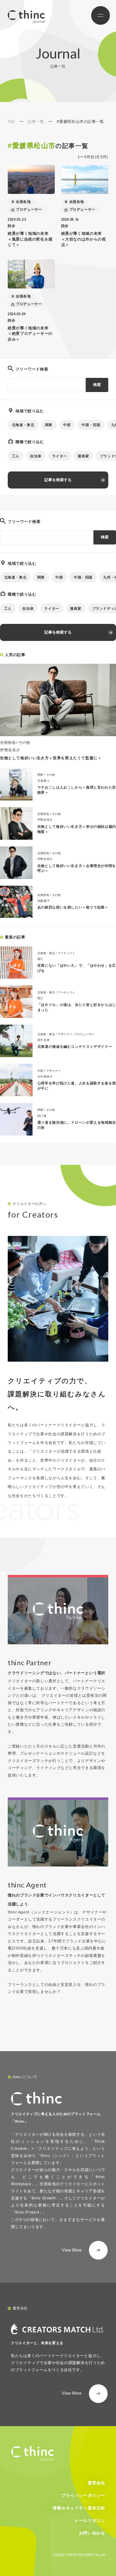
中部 (67, 425)
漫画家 (83, 456)
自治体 (36, 456)
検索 (97, 385)
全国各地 (23, 202)
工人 (16, 456)
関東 (49, 425)
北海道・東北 (23, 425)
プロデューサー (29, 209)
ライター (60, 456)
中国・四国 (91, 425)
